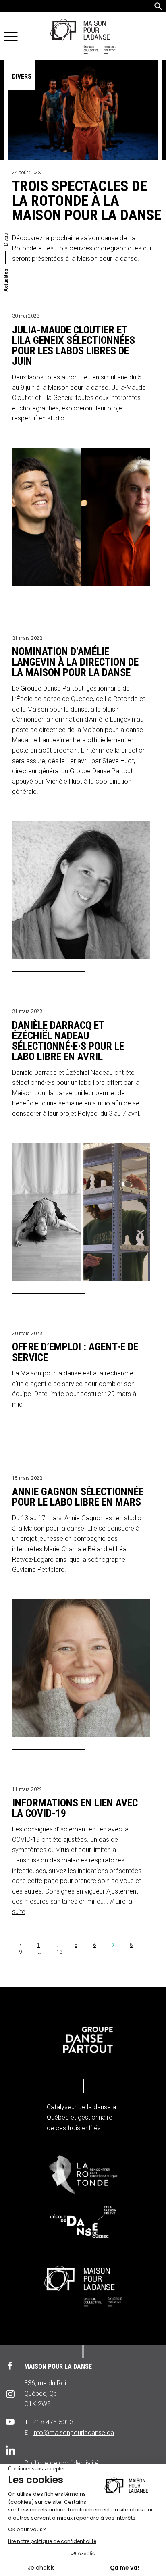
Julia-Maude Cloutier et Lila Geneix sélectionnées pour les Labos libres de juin (74, 346)
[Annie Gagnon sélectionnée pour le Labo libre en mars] (85, 1668)
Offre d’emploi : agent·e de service (75, 1353)
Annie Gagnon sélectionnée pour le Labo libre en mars (78, 1497)
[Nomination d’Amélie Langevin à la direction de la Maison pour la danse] (85, 890)
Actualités (6, 280)
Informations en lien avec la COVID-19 (75, 1808)
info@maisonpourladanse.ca (73, 2433)
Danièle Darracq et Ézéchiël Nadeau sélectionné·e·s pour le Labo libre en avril (68, 1041)
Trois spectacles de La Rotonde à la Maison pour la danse (87, 201)
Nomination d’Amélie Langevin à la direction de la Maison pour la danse (75, 662)
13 (60, 1952)
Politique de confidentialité (61, 2463)
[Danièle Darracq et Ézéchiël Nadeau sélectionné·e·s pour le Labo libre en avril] (85, 1212)
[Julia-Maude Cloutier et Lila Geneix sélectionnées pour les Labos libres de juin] (85, 517)
